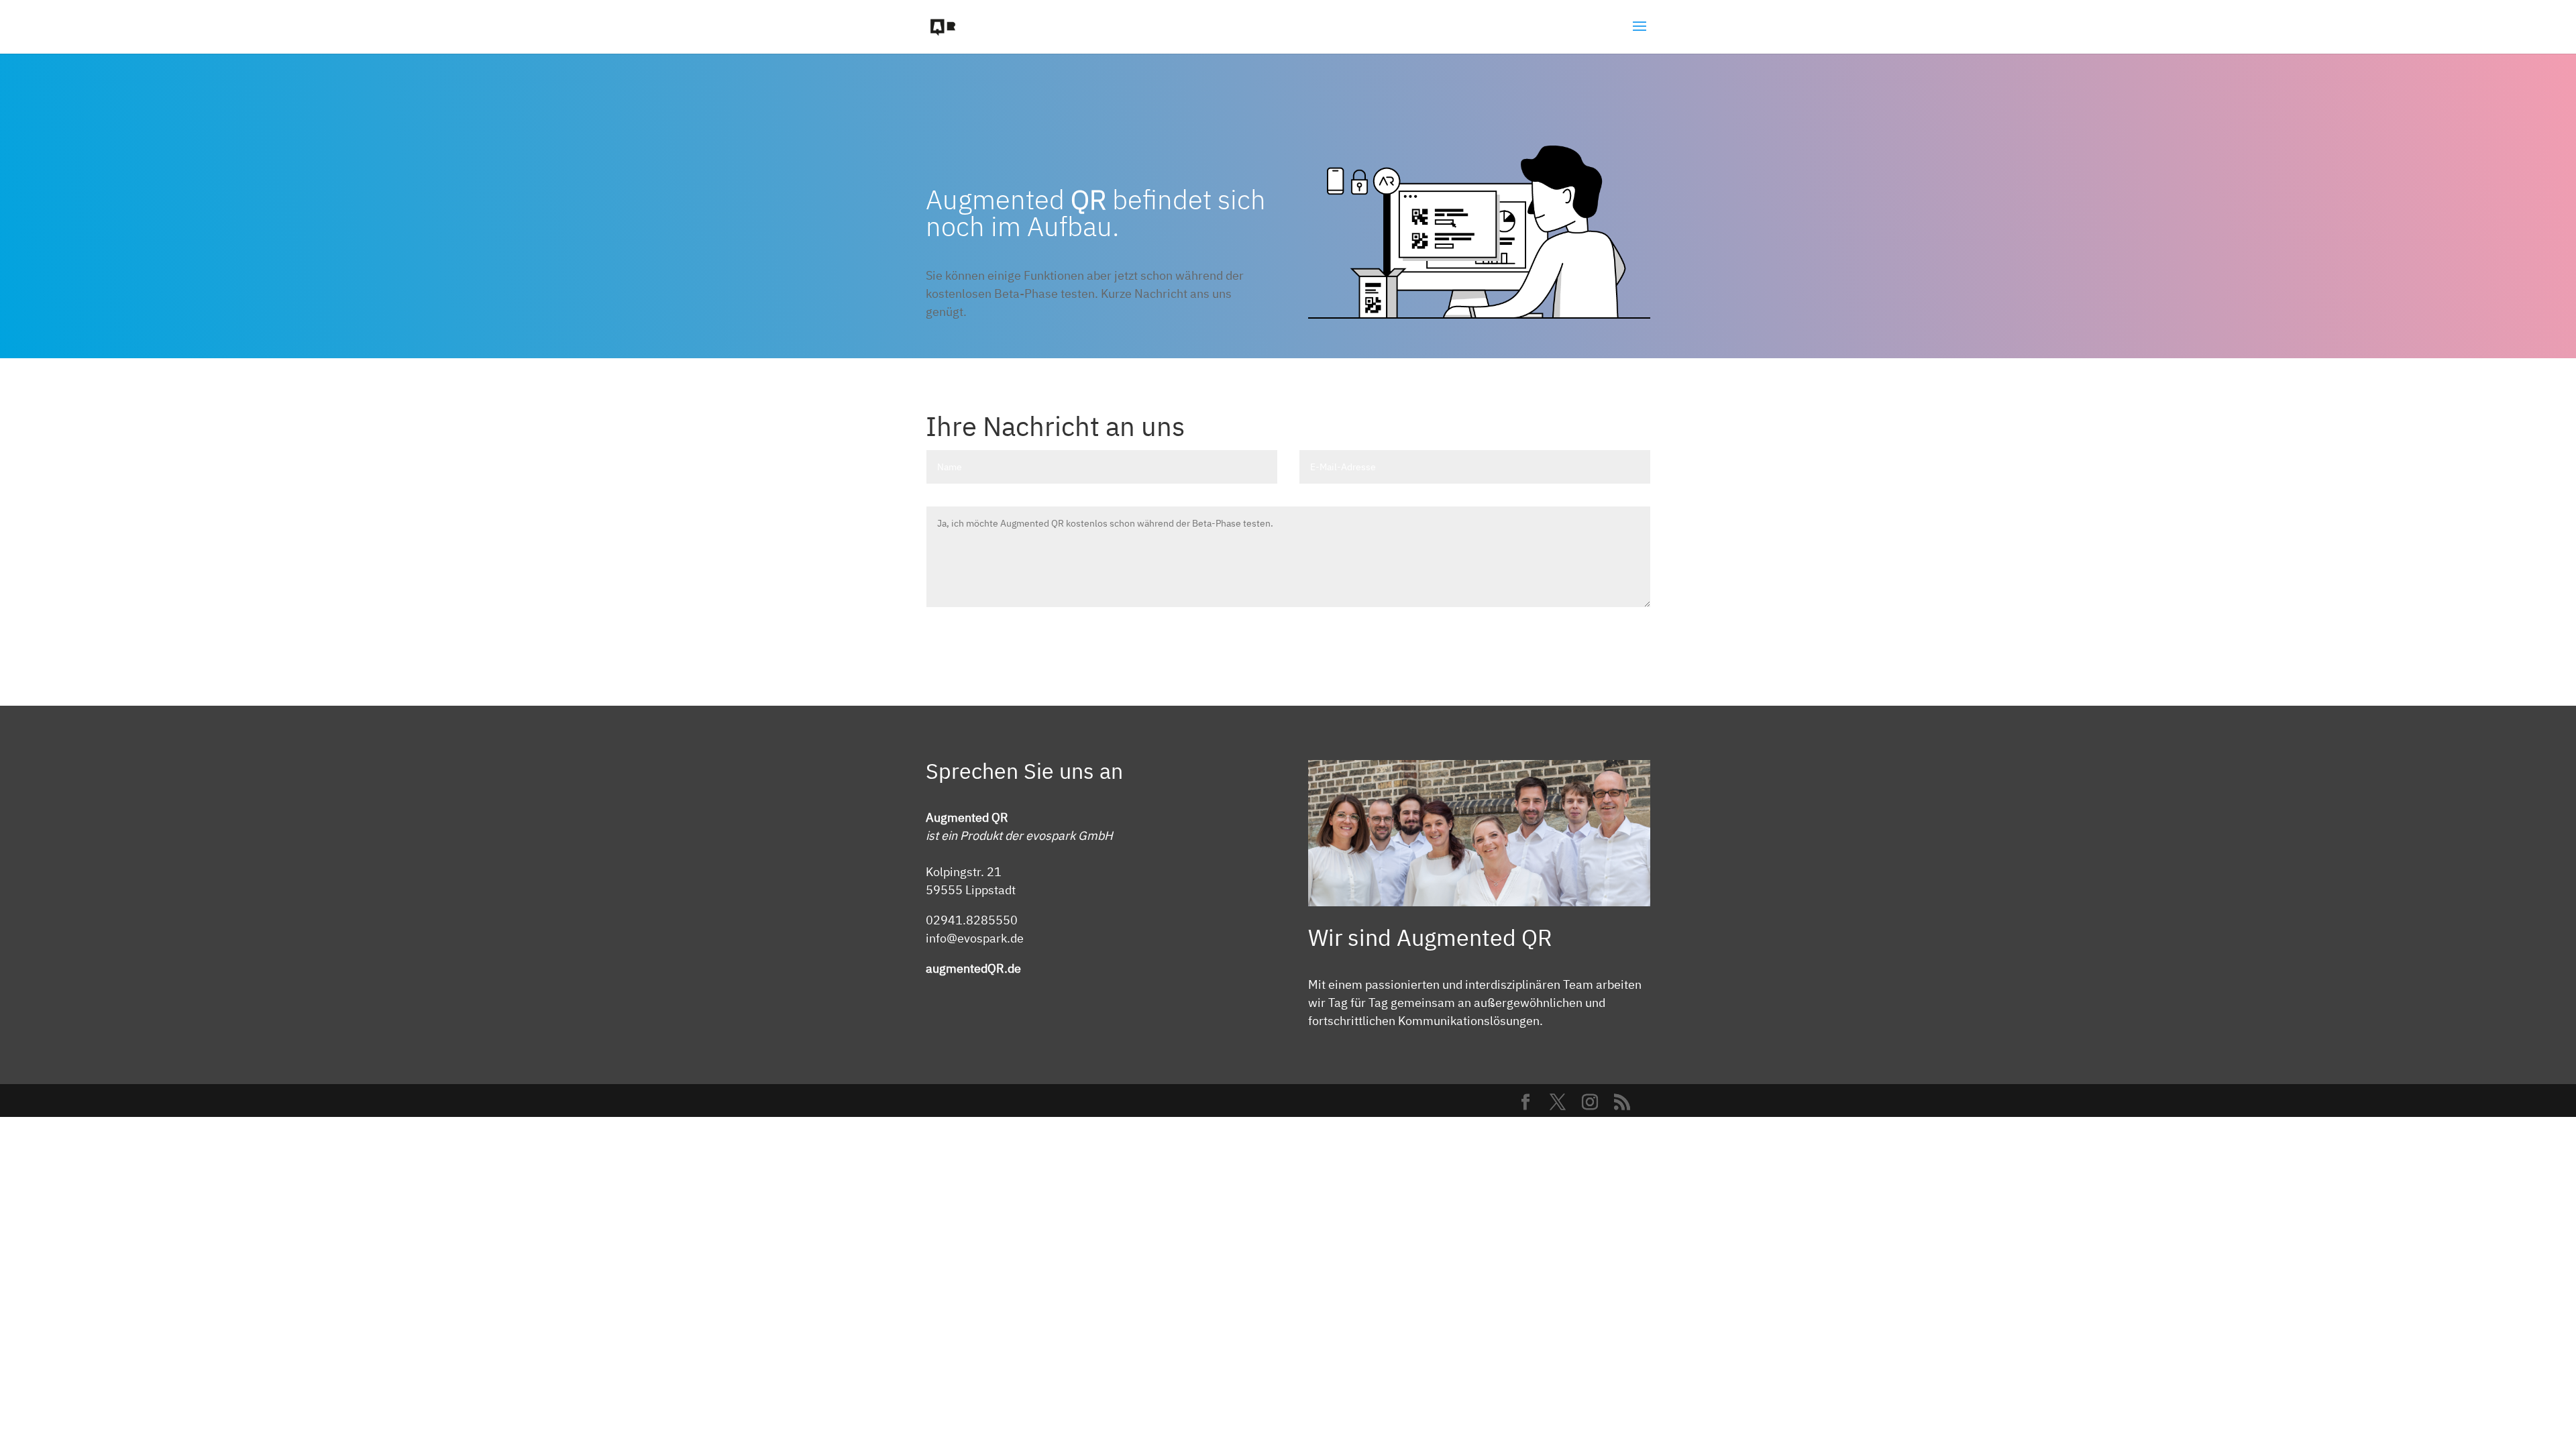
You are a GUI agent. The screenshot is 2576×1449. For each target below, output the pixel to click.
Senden (1613, 634)
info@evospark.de (975, 938)
